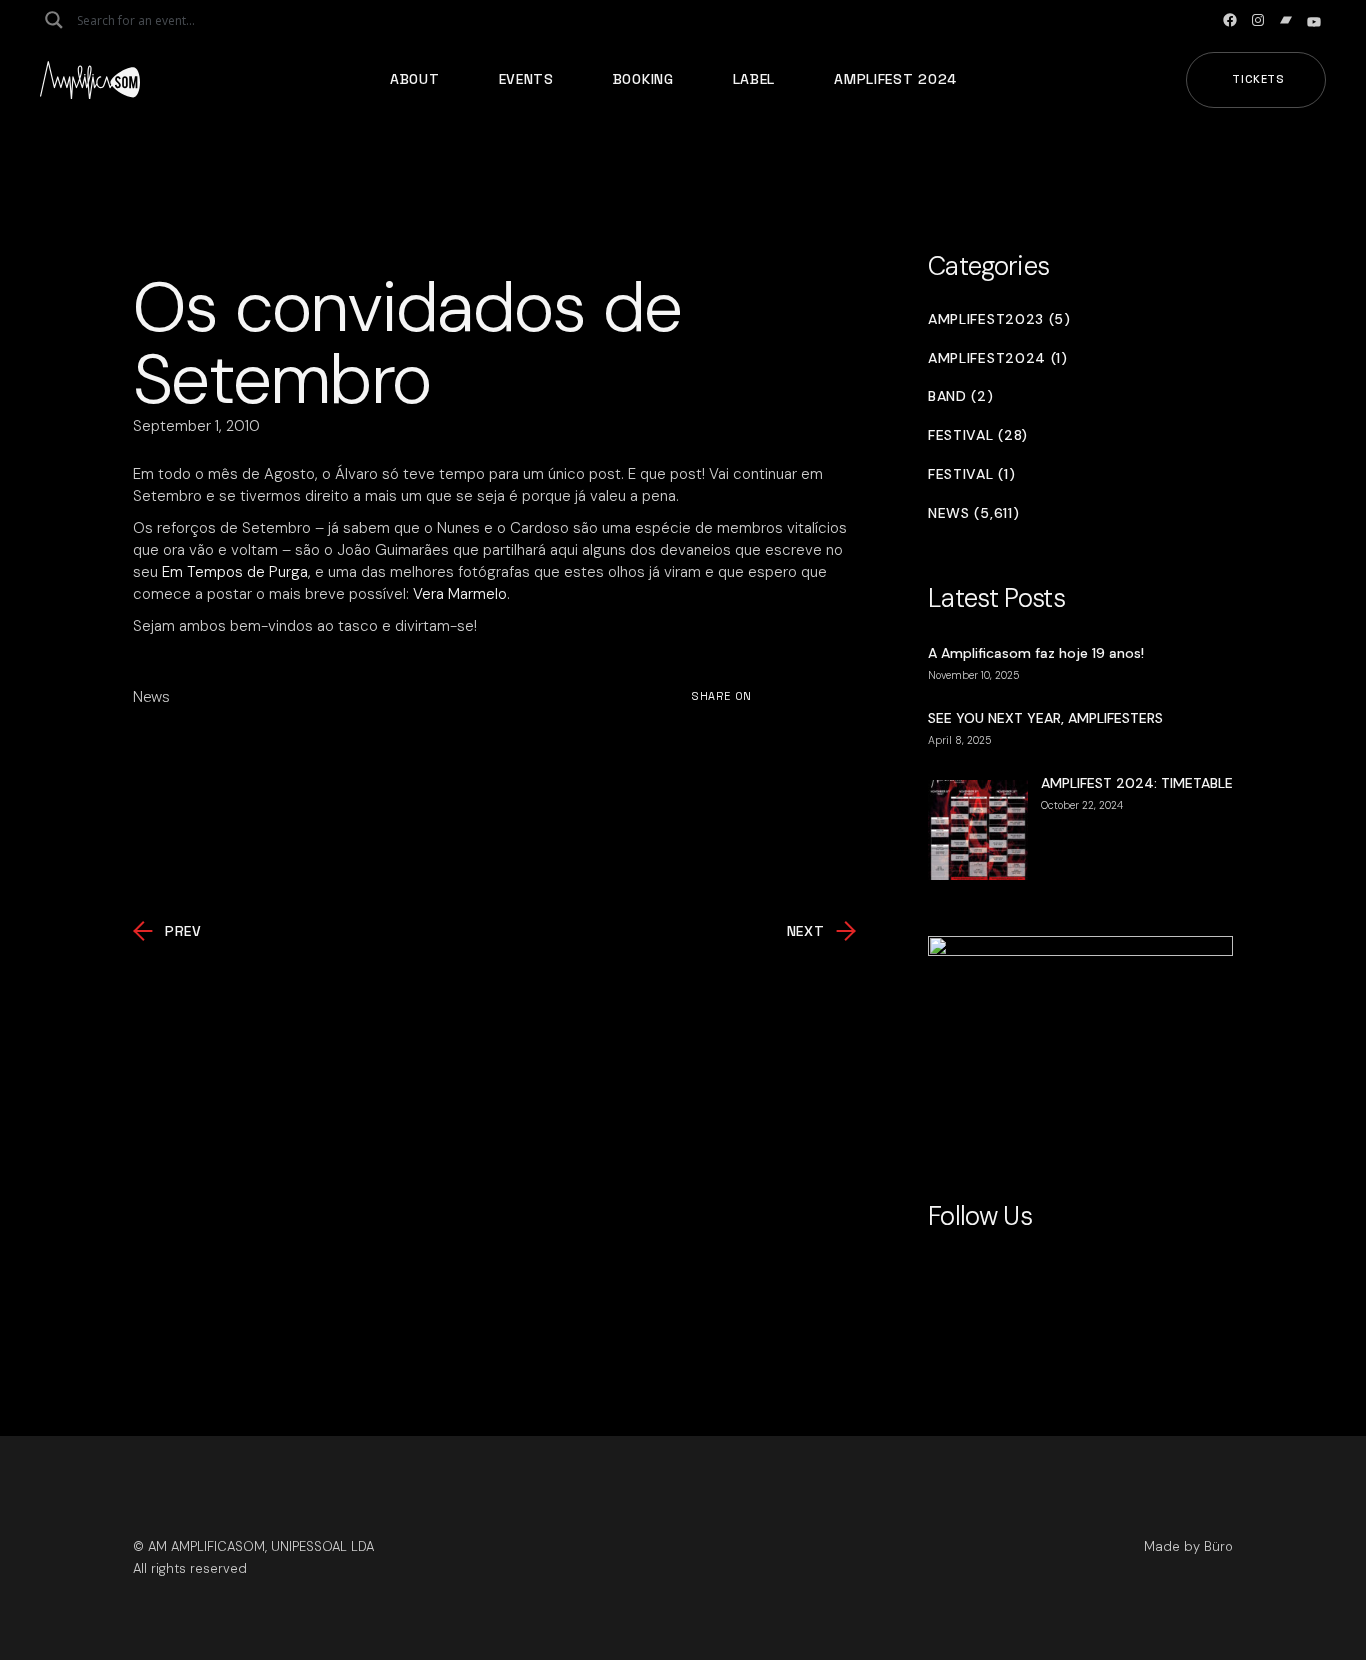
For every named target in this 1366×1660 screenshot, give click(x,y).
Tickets (1258, 79)
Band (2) (961, 396)
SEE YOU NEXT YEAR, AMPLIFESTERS (1045, 718)
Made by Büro (1188, 1546)
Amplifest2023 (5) (999, 319)
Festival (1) (971, 474)
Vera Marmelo (460, 594)
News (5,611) (973, 513)
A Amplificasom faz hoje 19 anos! (1036, 653)
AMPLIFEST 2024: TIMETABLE (1137, 783)
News (151, 697)
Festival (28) (978, 435)
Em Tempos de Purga (235, 572)
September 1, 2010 (196, 426)
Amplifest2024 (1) (998, 358)
